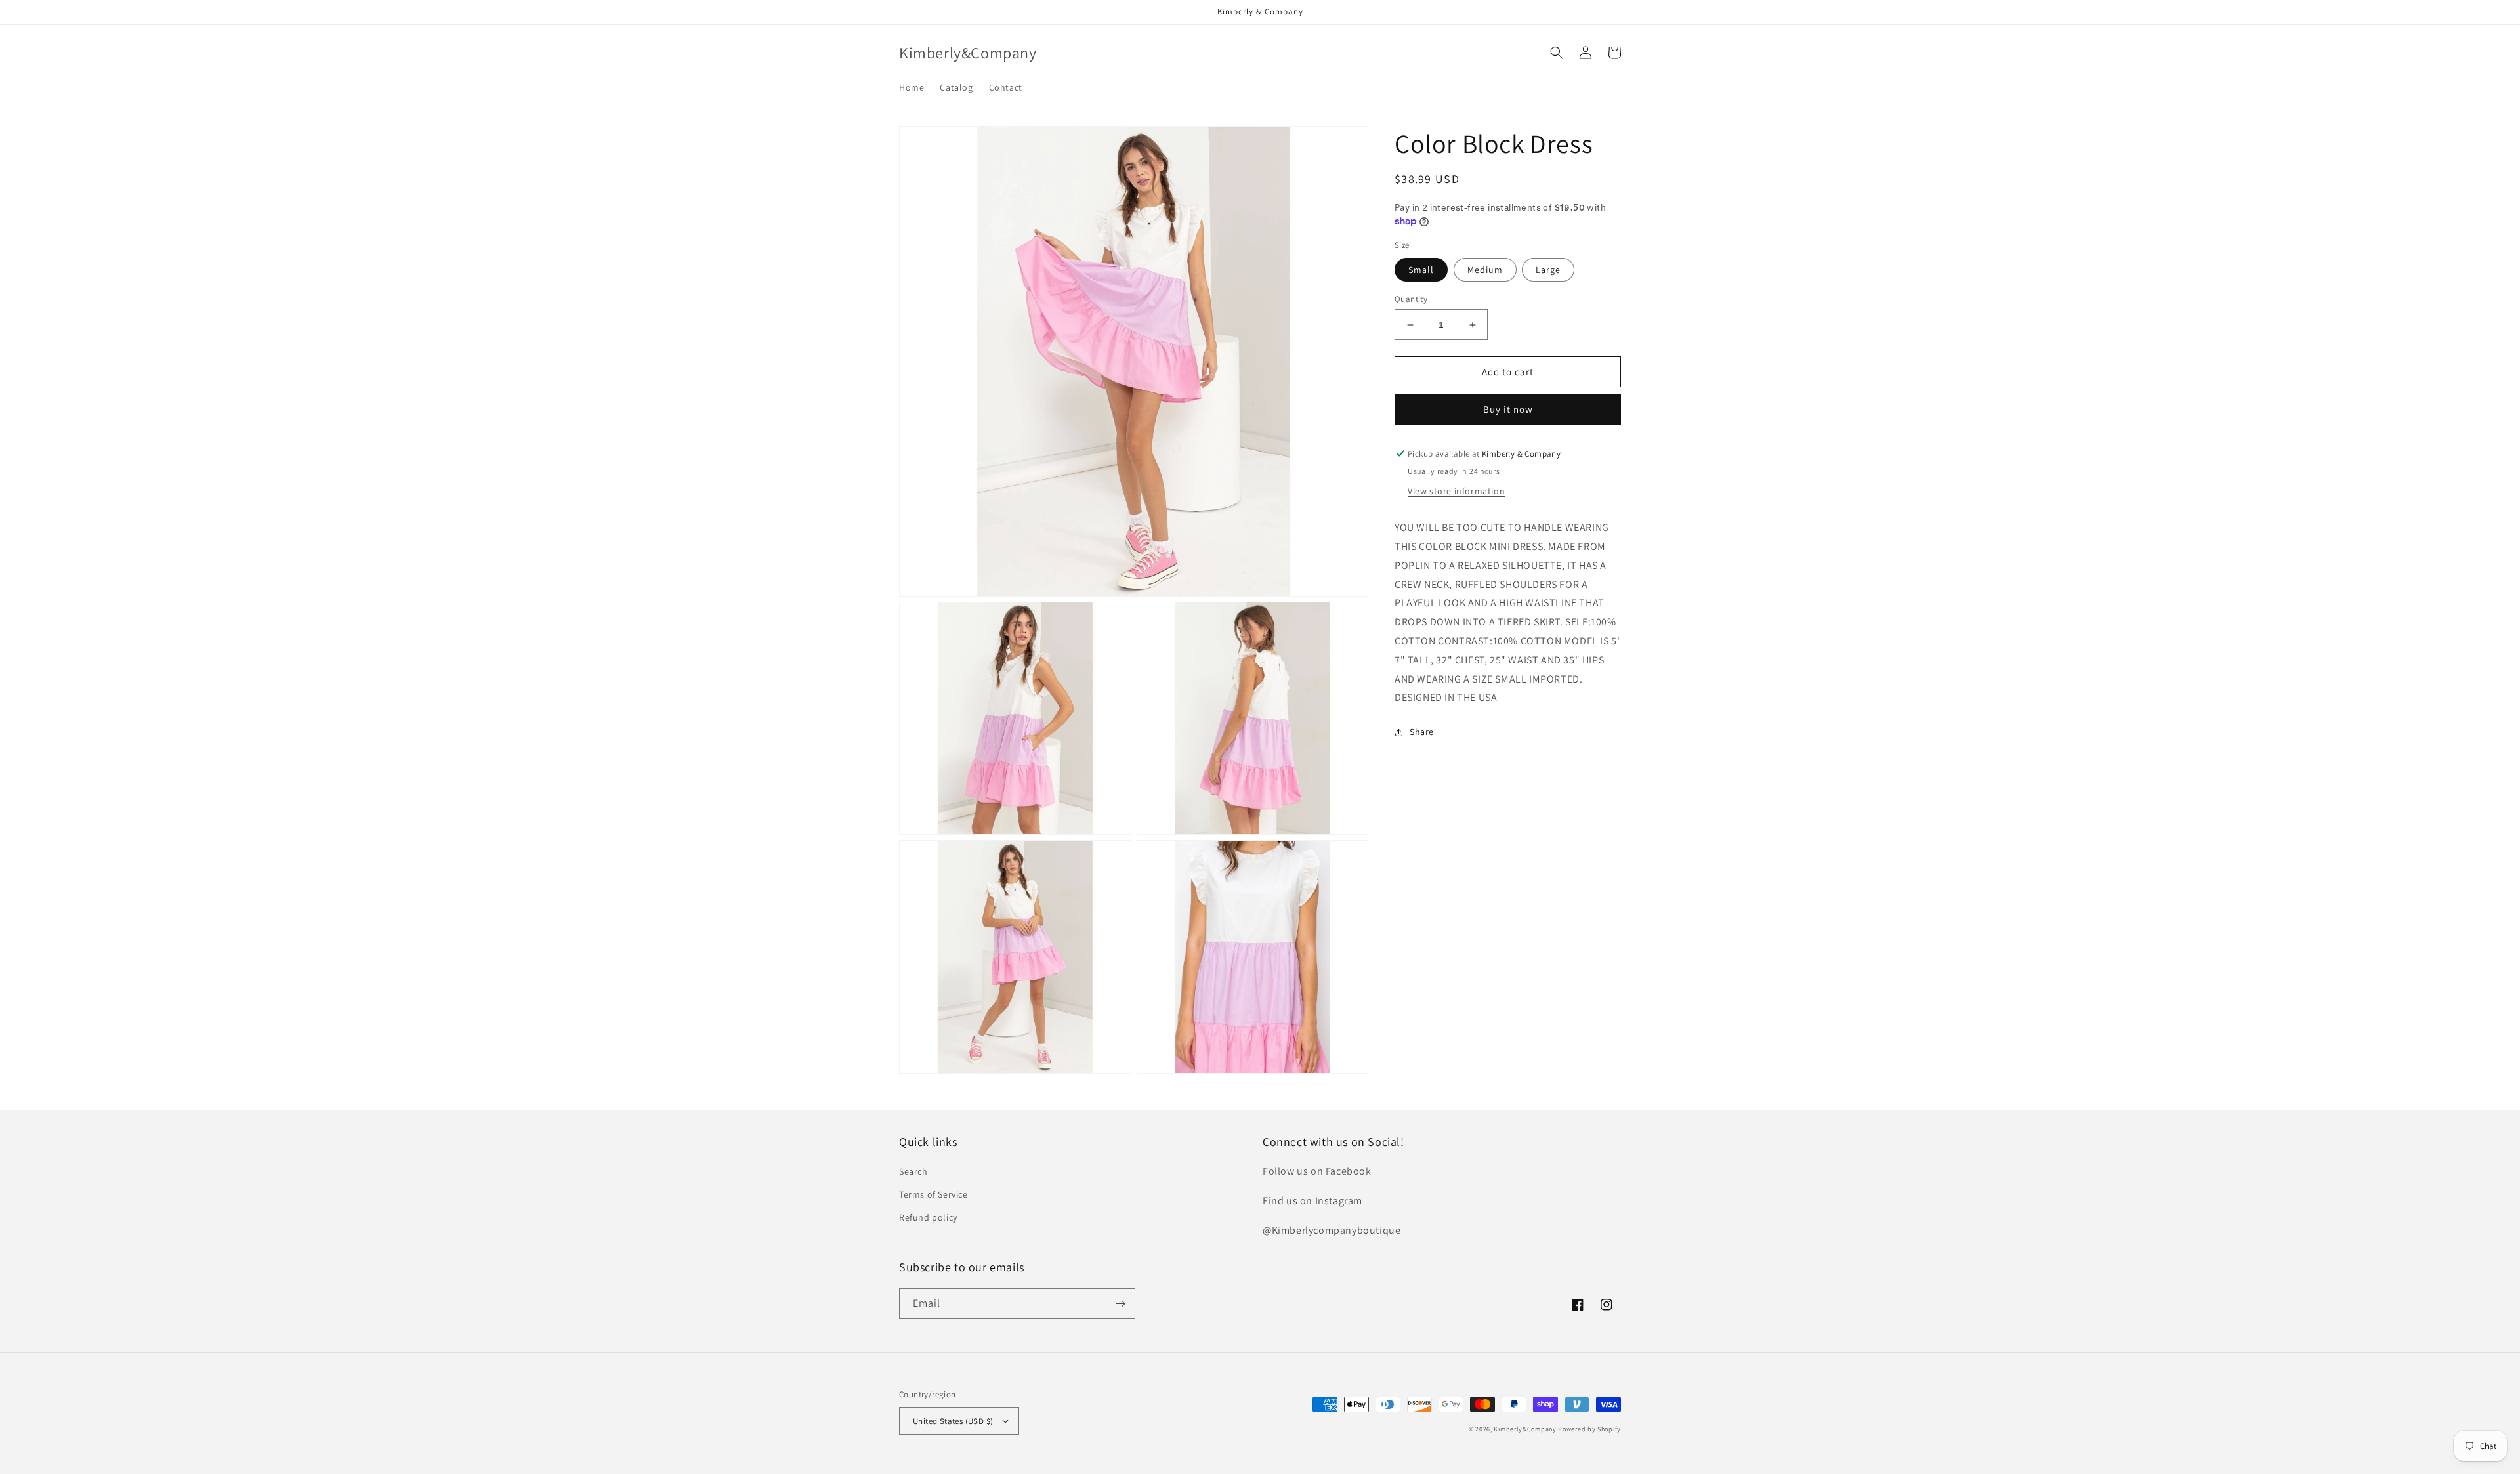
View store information (1456, 491)
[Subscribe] (1120, 1304)
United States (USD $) (953, 1421)
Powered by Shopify (1589, 1429)
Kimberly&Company (1525, 1429)
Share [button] (1422, 732)
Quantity (1411, 299)
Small (1421, 270)
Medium (1485, 270)
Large (1548, 270)
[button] (1557, 53)
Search (913, 1171)
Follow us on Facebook (1317, 1171)
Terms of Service (934, 1194)
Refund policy (928, 1217)
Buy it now (1508, 409)
